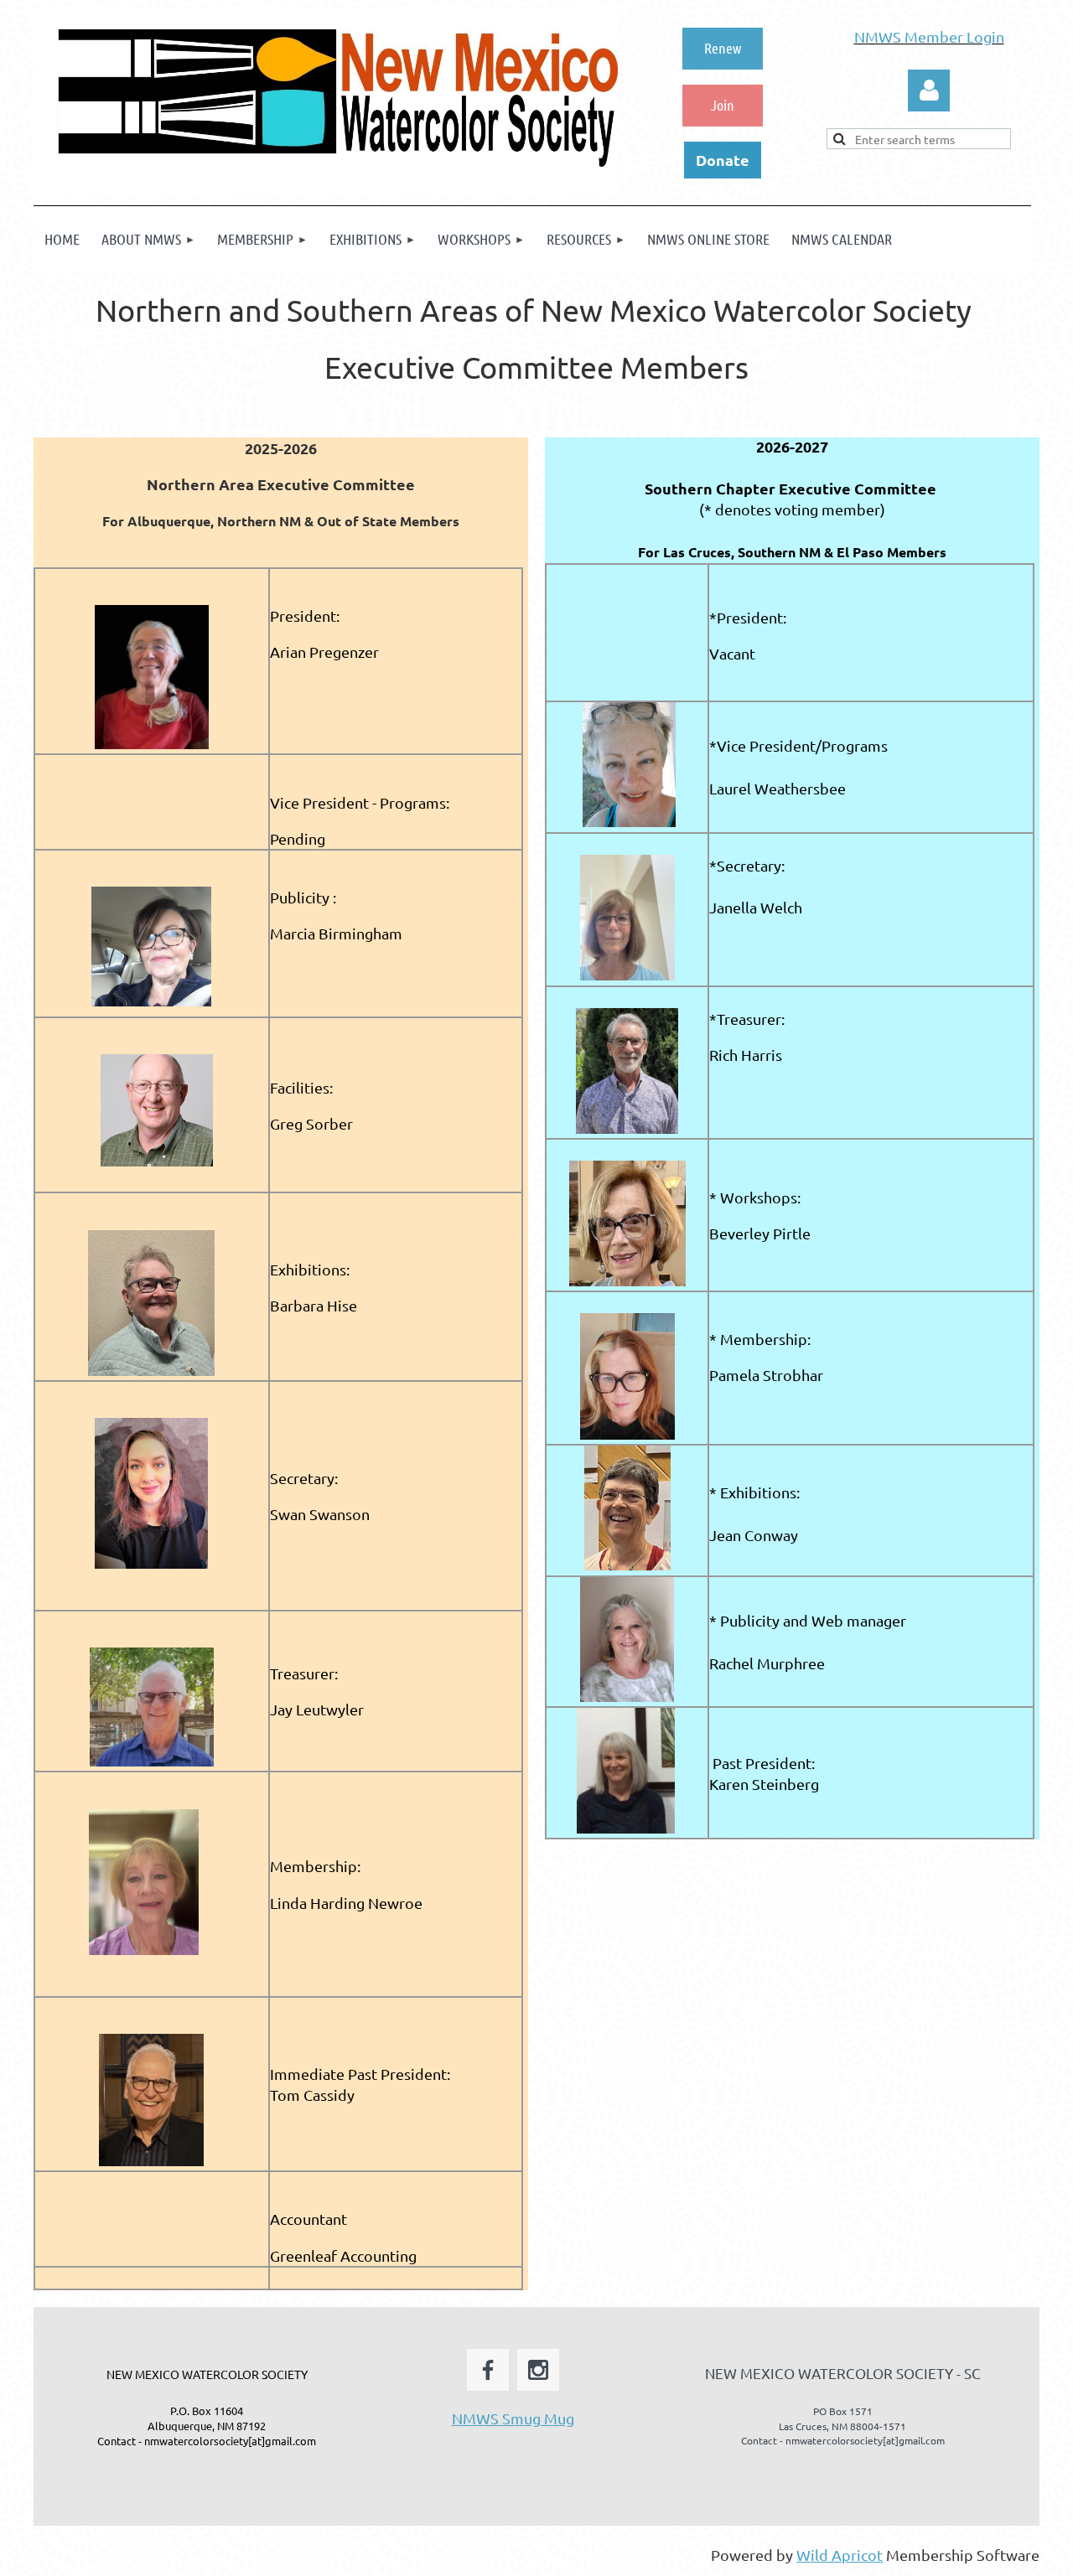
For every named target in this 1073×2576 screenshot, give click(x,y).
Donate (723, 160)
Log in (929, 91)
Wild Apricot (840, 2555)
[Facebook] (488, 2370)
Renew (723, 48)
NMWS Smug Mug (513, 2418)
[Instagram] (538, 2370)
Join (723, 105)
